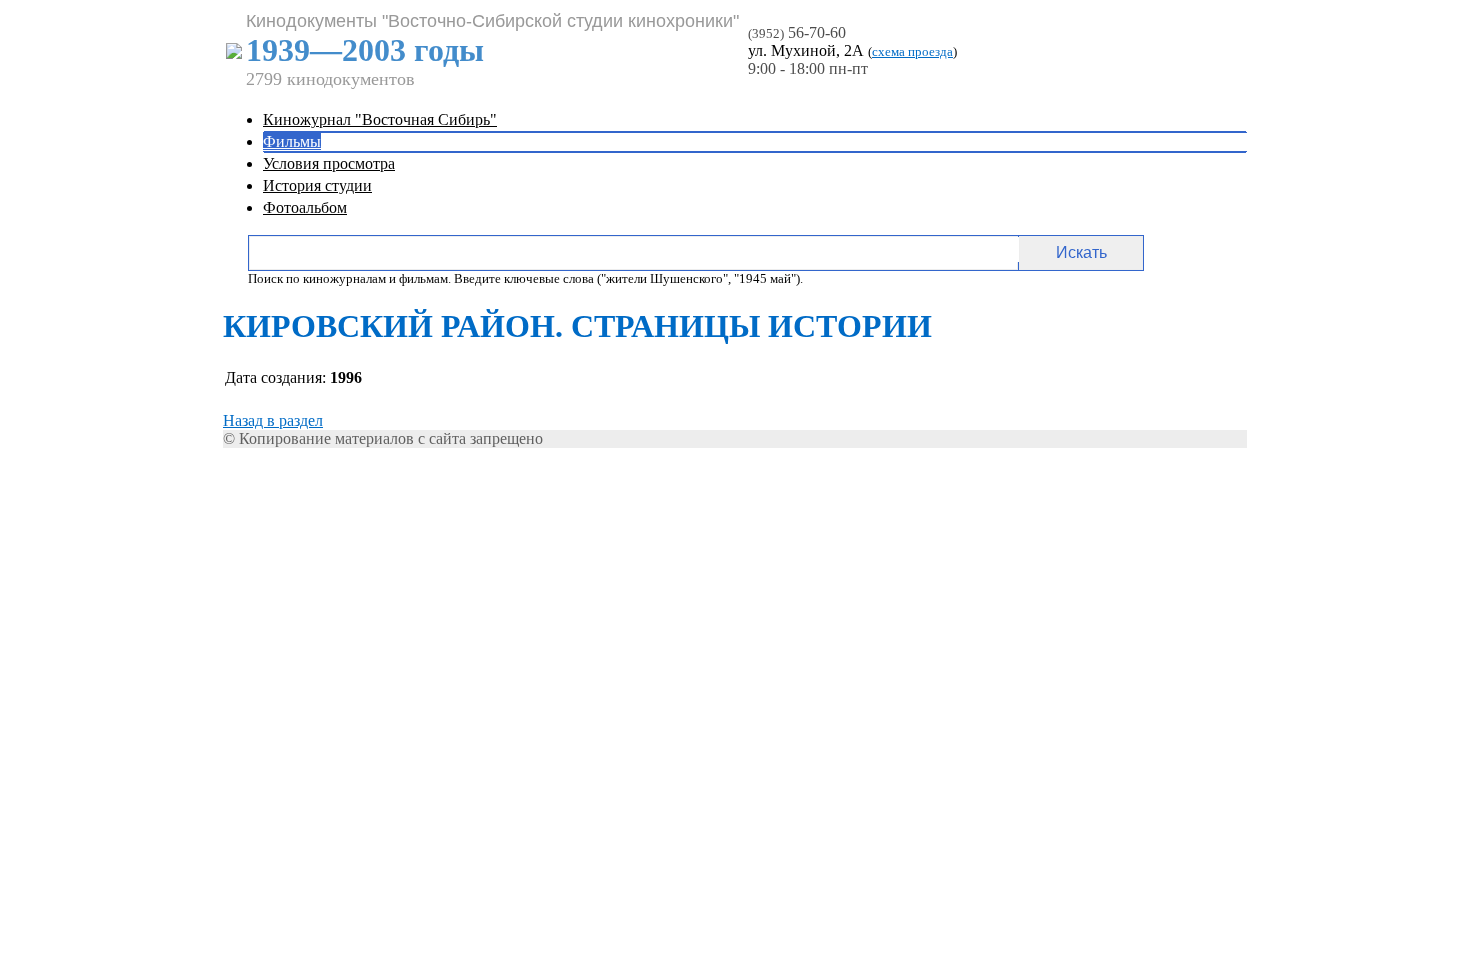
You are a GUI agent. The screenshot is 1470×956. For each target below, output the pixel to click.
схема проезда (912, 51)
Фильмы (292, 141)
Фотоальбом (305, 207)
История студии (317, 185)
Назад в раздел (273, 420)
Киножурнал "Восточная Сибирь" (380, 119)
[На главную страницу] (234, 53)
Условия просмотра (329, 163)
